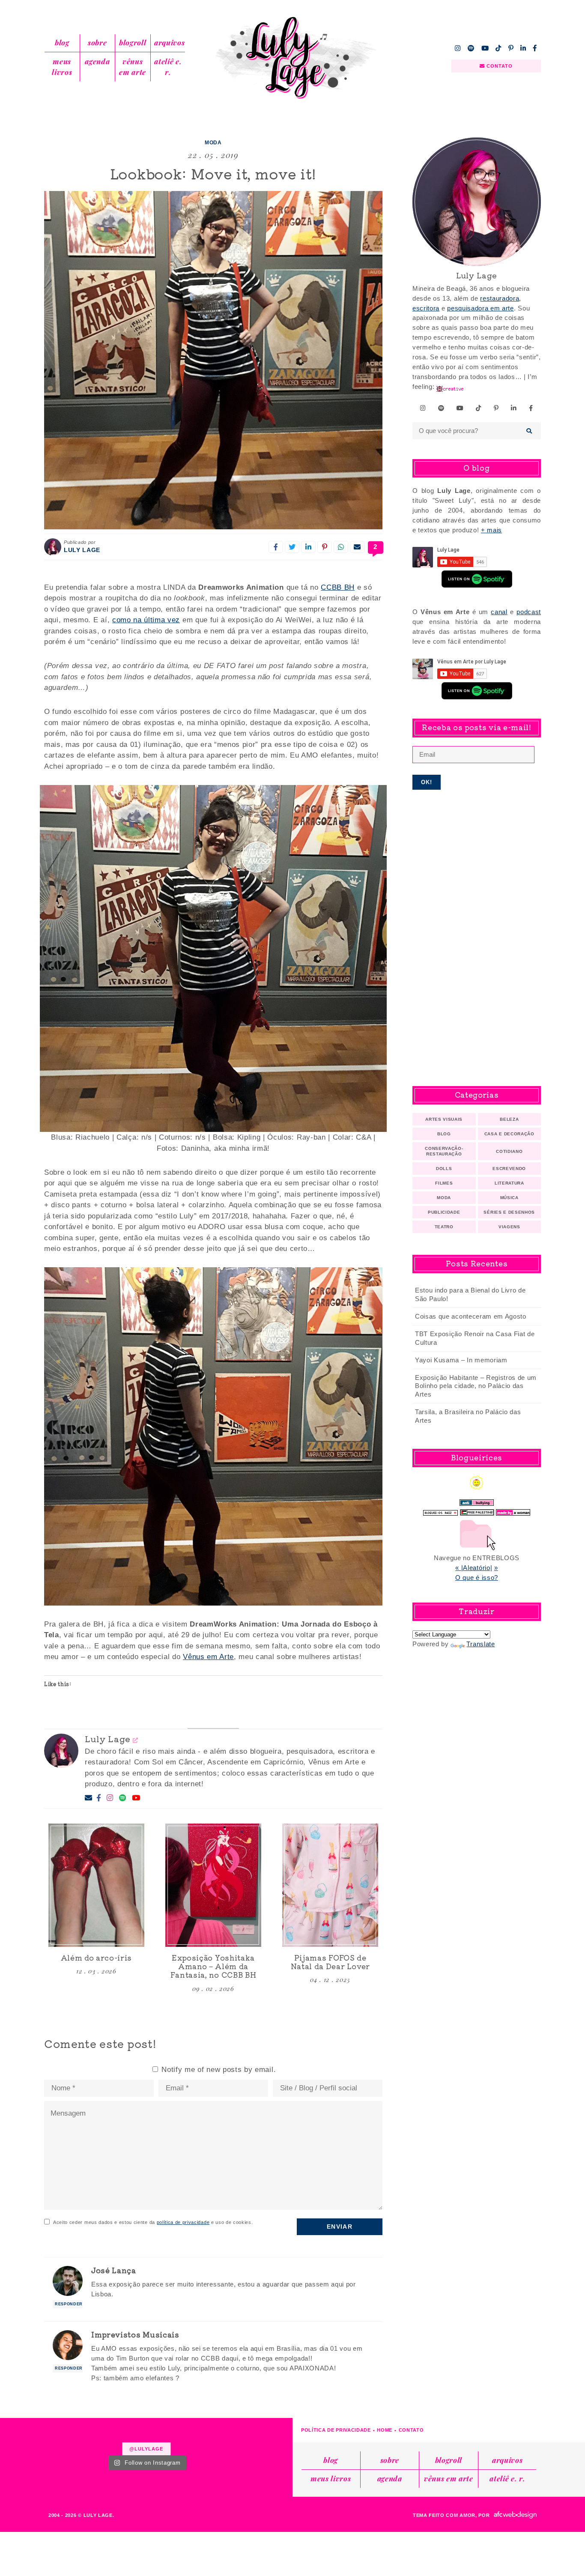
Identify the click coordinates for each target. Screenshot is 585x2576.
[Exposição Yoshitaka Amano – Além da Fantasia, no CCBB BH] (213, 1885)
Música (509, 1198)
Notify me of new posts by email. (219, 2070)
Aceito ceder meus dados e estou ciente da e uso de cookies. (153, 2222)
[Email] (89, 1798)
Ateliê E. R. (168, 67)
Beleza (509, 1119)
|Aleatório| (477, 1568)
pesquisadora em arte (481, 308)
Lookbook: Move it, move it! (213, 173)
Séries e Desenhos (509, 1212)
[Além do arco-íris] (96, 1885)
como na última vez (146, 620)
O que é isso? (477, 1578)
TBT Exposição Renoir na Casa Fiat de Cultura (475, 1338)
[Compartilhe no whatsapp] (341, 547)
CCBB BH (338, 587)
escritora (426, 308)
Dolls (444, 1169)
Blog (62, 42)
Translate (481, 1644)
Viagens (509, 1227)
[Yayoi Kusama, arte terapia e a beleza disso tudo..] (72, 2436)
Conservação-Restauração (444, 1151)
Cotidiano (509, 1151)
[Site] (136, 1740)
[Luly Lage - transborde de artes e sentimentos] (292, 58)
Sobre (97, 42)
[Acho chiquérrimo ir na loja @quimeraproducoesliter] (221, 2436)
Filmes (444, 1183)
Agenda (97, 61)
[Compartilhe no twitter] (292, 547)
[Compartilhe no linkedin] (308, 547)
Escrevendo (509, 1169)
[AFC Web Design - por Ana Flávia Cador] (515, 2515)
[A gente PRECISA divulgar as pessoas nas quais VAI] (23, 2436)
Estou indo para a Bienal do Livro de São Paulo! (470, 1294)
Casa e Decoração (509, 1134)
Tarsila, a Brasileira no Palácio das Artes (468, 1416)
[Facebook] (99, 1798)
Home (385, 2430)
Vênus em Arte (133, 67)
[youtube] (485, 48)
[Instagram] (110, 1798)
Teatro (444, 1227)
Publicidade (444, 1212)
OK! (427, 782)
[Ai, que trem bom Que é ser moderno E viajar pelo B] (270, 2436)
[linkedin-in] (523, 48)
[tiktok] (498, 48)
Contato (411, 2430)
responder (69, 2304)
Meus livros (62, 67)
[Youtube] (136, 1798)
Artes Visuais (444, 1119)
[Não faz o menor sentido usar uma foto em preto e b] (171, 2436)
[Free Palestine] (477, 1510)
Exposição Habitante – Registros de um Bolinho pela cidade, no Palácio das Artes (476, 1386)
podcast (529, 612)
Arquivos (169, 42)
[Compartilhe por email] (357, 547)
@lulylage (146, 2449)
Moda (213, 143)
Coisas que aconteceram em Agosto (471, 1316)
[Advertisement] (477, 938)
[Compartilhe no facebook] (276, 547)
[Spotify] (123, 1798)
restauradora (500, 298)
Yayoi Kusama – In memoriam (461, 1360)
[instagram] (458, 48)
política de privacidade (183, 2222)
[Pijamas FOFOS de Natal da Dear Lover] (330, 1885)
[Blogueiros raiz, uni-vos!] (440, 1510)
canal (499, 612)
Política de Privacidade (336, 2430)
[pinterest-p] (511, 48)
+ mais (491, 530)
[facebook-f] (535, 48)
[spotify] (471, 48)
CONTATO (499, 66)
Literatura (509, 1183)
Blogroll (133, 42)
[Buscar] (530, 431)
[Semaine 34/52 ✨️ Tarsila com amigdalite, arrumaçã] (122, 2436)
